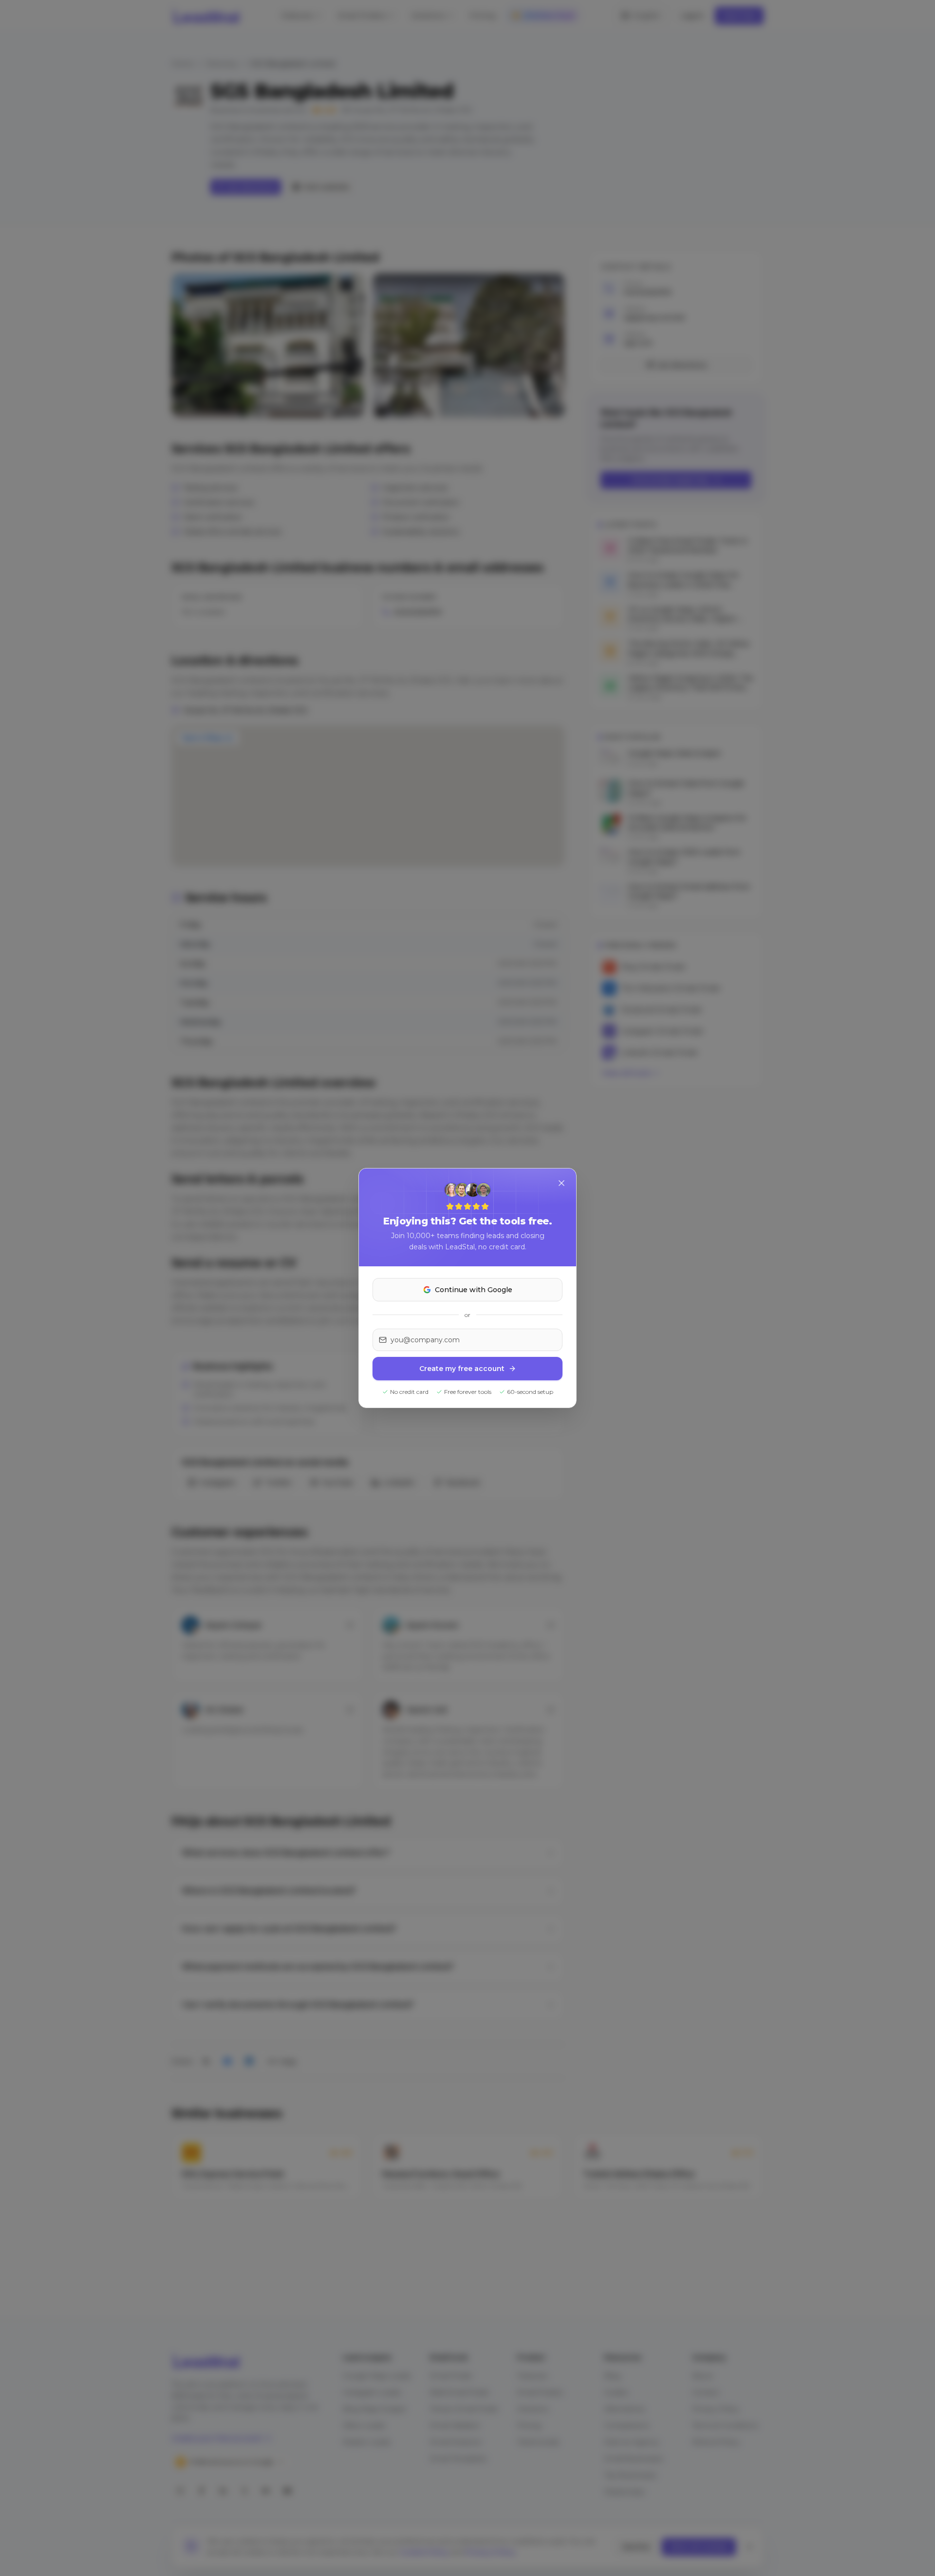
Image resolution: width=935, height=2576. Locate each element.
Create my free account (462, 1369)
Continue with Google (474, 1290)
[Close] (561, 1183)
